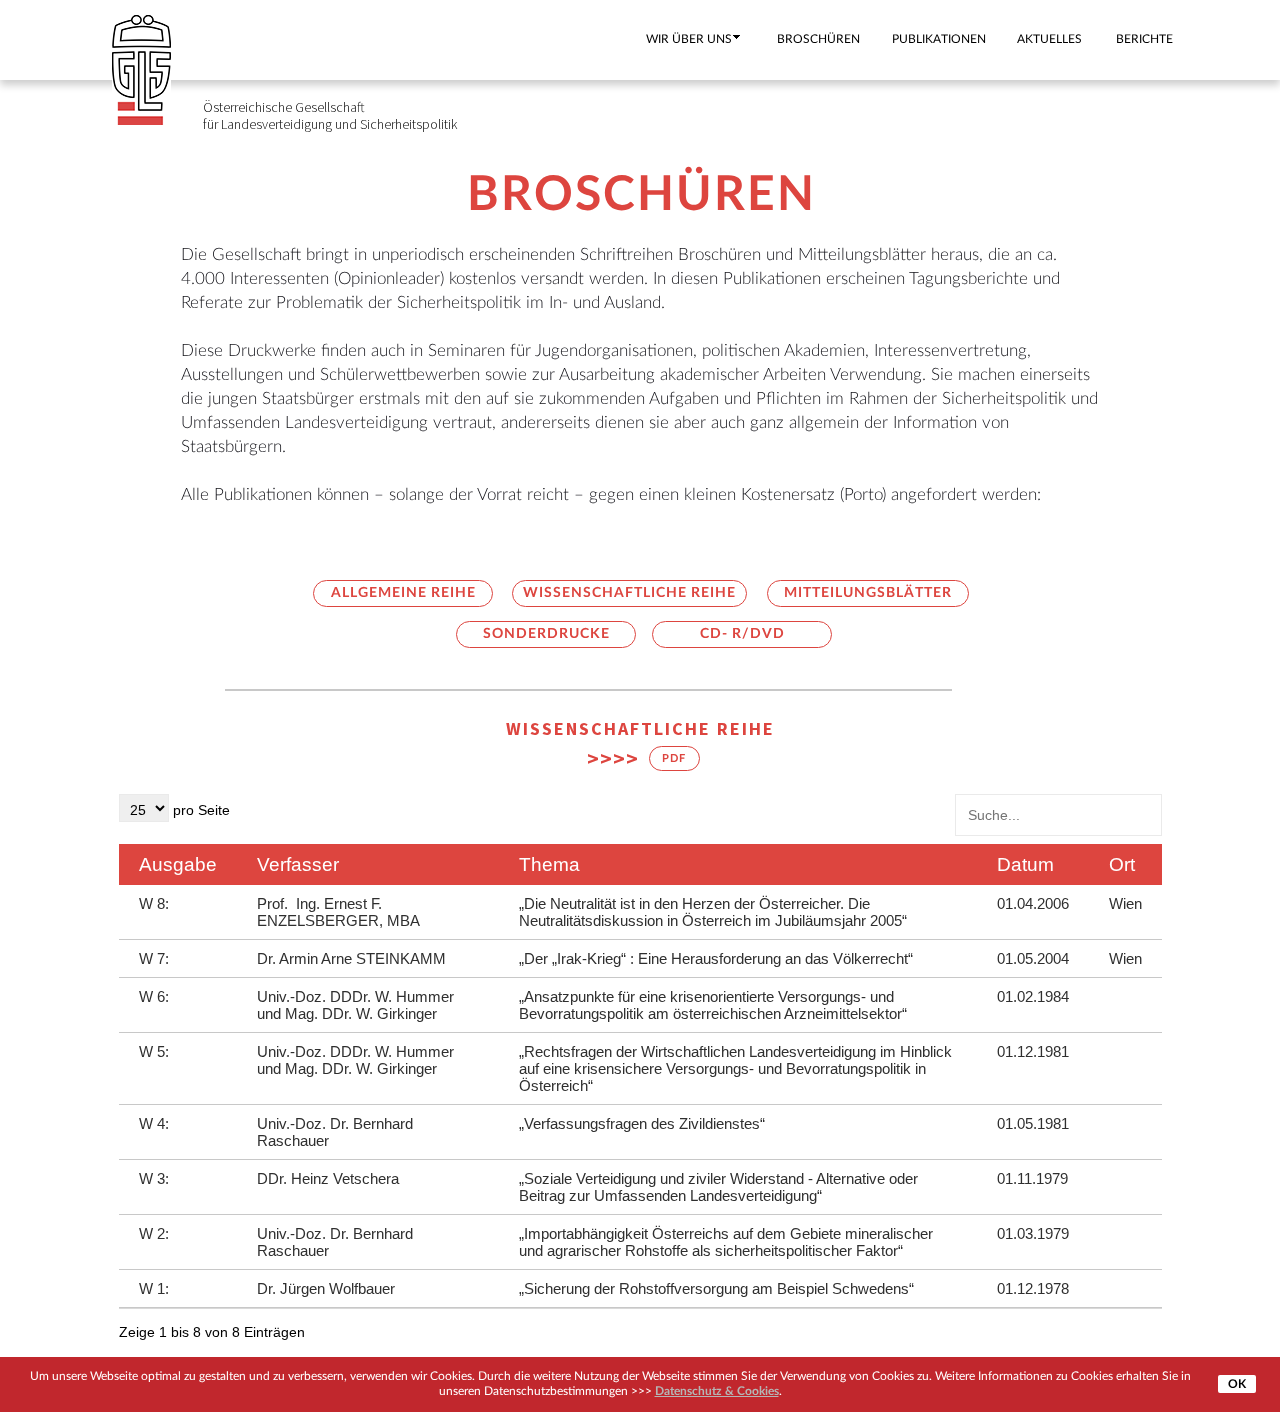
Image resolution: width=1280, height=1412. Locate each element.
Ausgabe (178, 864)
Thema (549, 864)
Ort (1122, 864)
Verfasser (298, 864)
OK (1237, 1384)
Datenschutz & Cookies (717, 1391)
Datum (1025, 864)
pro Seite (199, 810)
